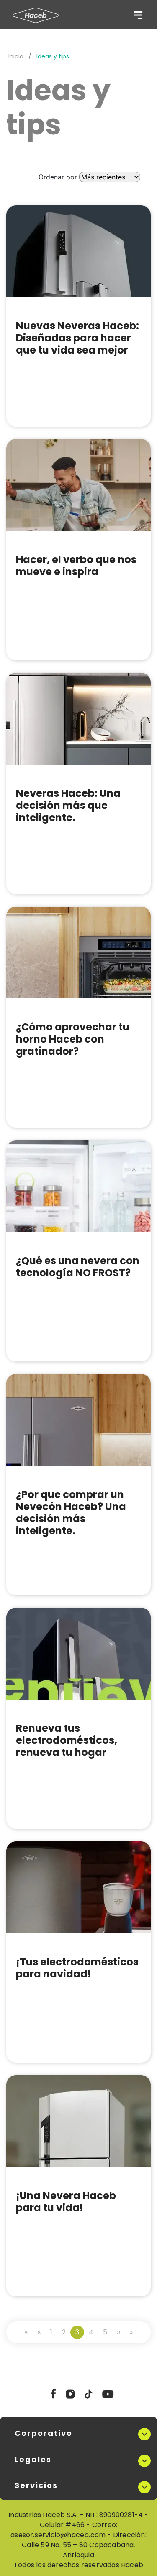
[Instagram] (70, 2397)
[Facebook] (53, 2397)
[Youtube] (108, 2397)
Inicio (16, 56)
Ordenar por (58, 177)
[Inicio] (36, 15)
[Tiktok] (89, 2397)
